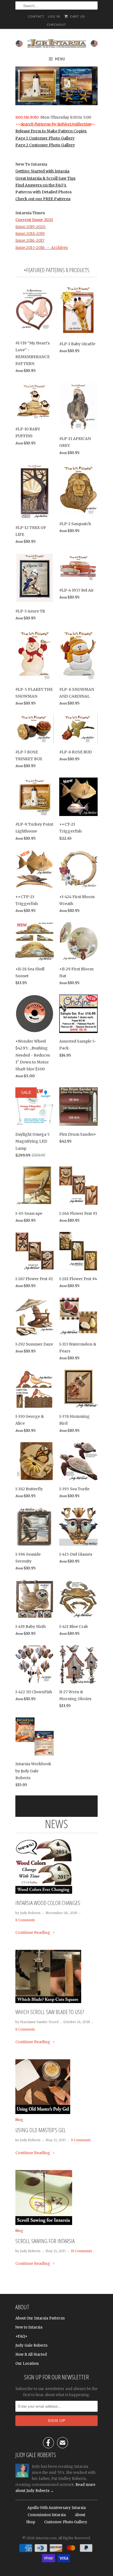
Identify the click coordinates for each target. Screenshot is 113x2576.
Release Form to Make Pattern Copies (51, 131)
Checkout (56, 25)
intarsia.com (46, 2538)
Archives (59, 247)
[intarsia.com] (56, 43)
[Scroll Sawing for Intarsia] (44, 2224)
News (56, 1824)
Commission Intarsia (47, 2515)
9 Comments (81, 2140)
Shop (31, 2522)
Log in (54, 16)
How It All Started (31, 2354)
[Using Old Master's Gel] (43, 2113)
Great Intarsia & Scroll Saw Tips (45, 178)
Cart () (77, 16)
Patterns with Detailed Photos (43, 192)
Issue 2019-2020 (31, 227)
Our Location (27, 2364)
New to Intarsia (29, 2327)
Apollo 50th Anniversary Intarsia (57, 2508)
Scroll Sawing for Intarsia (45, 2241)
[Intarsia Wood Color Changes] (44, 1892)
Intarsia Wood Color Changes (48, 1903)
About (80, 2515)
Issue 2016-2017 (30, 240)
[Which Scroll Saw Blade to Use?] (48, 2002)
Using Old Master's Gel (41, 2130)
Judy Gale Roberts (31, 2345)
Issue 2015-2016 (30, 247)
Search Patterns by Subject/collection (56, 124)
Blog (19, 2120)
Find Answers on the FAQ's (41, 185)
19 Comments (81, 2251)
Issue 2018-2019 (30, 233)
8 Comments (25, 1920)
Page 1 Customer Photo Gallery (45, 138)
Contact (36, 16)
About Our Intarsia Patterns (40, 2318)
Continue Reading (33, 1932)
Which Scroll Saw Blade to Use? (50, 2012)
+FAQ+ (21, 2336)
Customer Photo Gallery (66, 2522)
